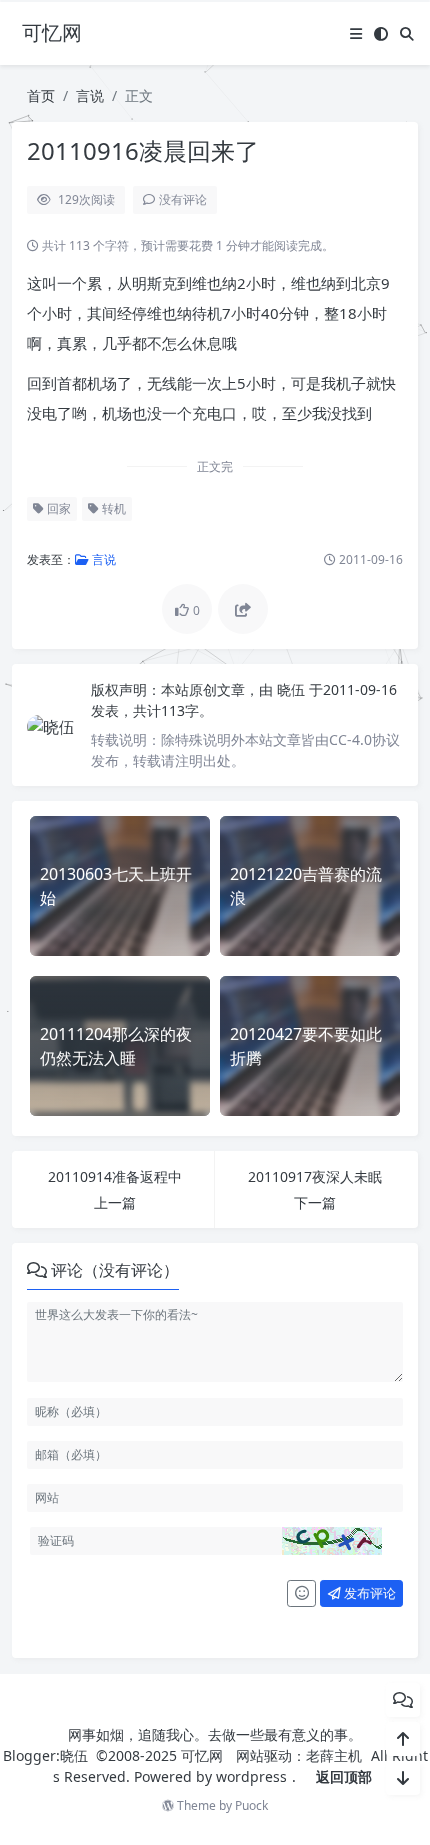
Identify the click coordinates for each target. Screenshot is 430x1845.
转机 (112, 508)
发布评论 (368, 1593)
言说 (90, 95)
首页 (41, 95)
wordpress (251, 1776)
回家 (57, 508)
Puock (251, 1805)
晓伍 (293, 689)
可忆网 (202, 1755)
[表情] (301, 1594)
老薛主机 (334, 1755)
